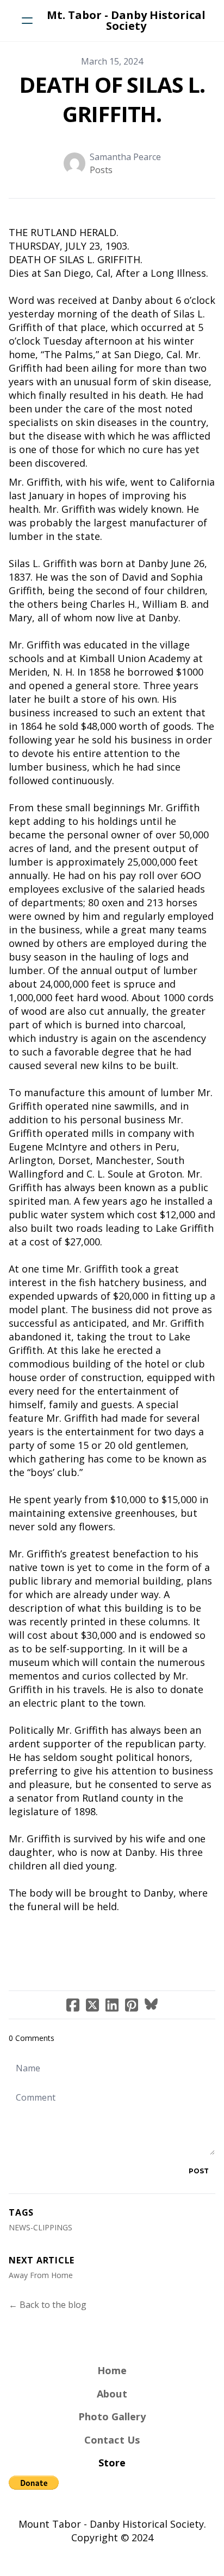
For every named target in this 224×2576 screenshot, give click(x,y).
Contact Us (112, 2440)
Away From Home (41, 2275)
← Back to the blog (48, 2305)
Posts (101, 170)
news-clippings (41, 2227)
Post (199, 2171)
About (112, 2394)
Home (112, 2370)
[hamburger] (27, 21)
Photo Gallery (112, 2416)
